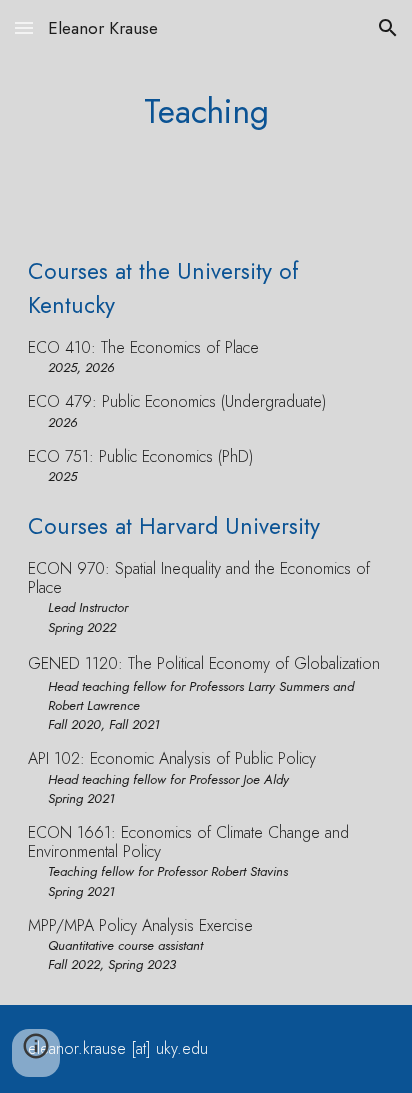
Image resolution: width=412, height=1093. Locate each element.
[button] (24, 27)
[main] (206, 111)
